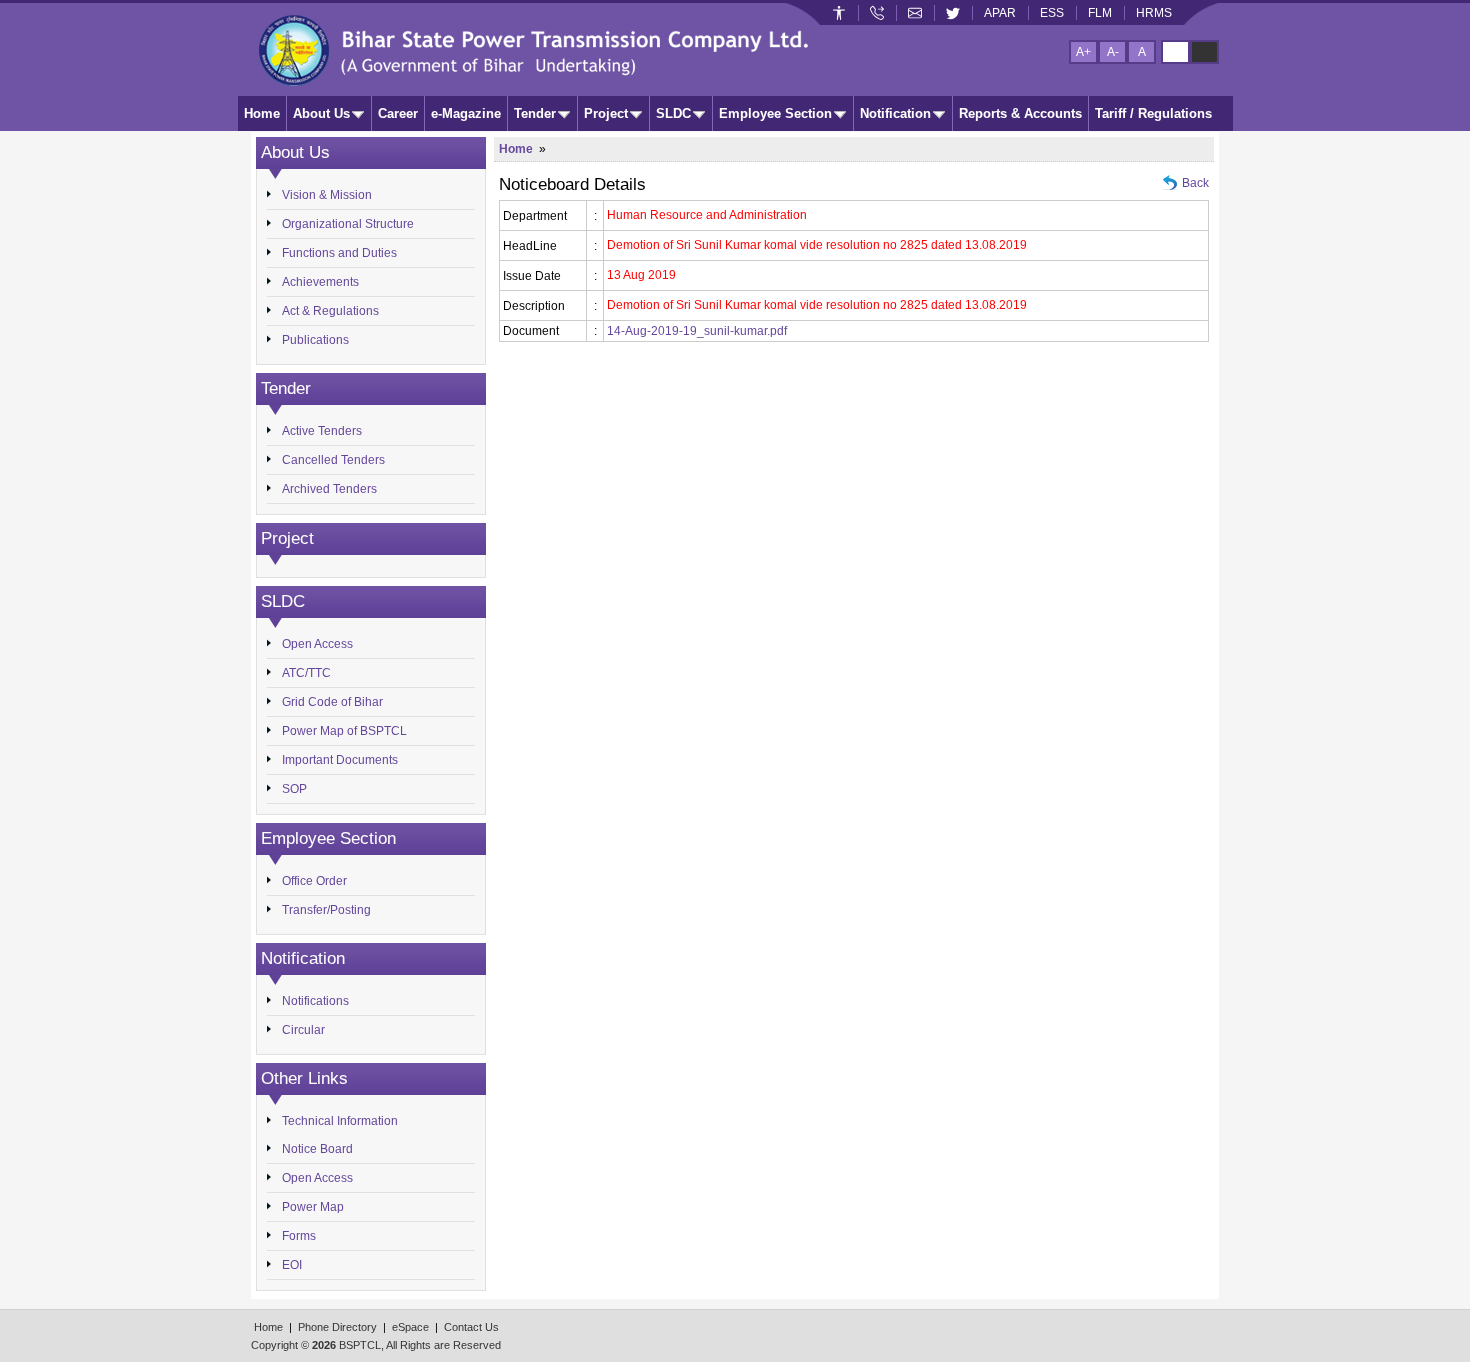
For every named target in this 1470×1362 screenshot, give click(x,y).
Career (398, 113)
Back (1195, 183)
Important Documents (340, 760)
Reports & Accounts (1020, 113)
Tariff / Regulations (1153, 113)
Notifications (315, 1001)
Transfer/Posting (326, 910)
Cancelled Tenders (333, 460)
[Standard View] (1175, 52)
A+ (1083, 52)
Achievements (320, 282)
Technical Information (340, 1121)
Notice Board (317, 1149)
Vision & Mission (327, 195)
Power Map (313, 1207)
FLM (1100, 13)
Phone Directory (337, 1327)
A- (1113, 52)
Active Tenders (322, 431)
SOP (294, 789)
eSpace (410, 1327)
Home (262, 113)
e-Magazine (466, 113)
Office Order (314, 881)
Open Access (317, 644)
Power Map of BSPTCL (344, 731)
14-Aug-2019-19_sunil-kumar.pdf (697, 331)
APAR (1000, 13)
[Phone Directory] (877, 13)
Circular (303, 1030)
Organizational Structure (348, 224)
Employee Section (775, 113)
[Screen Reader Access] (839, 13)
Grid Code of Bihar (332, 702)
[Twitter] (953, 13)
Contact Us (471, 1327)
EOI (292, 1265)
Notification (895, 113)
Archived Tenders (329, 489)
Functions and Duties (339, 253)
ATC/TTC (306, 673)
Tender (535, 113)
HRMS (1154, 13)
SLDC (673, 113)
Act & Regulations (330, 311)
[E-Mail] (915, 13)
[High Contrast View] (1204, 52)
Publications (315, 340)
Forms (299, 1236)
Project (606, 113)
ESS (1052, 13)
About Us (321, 113)
